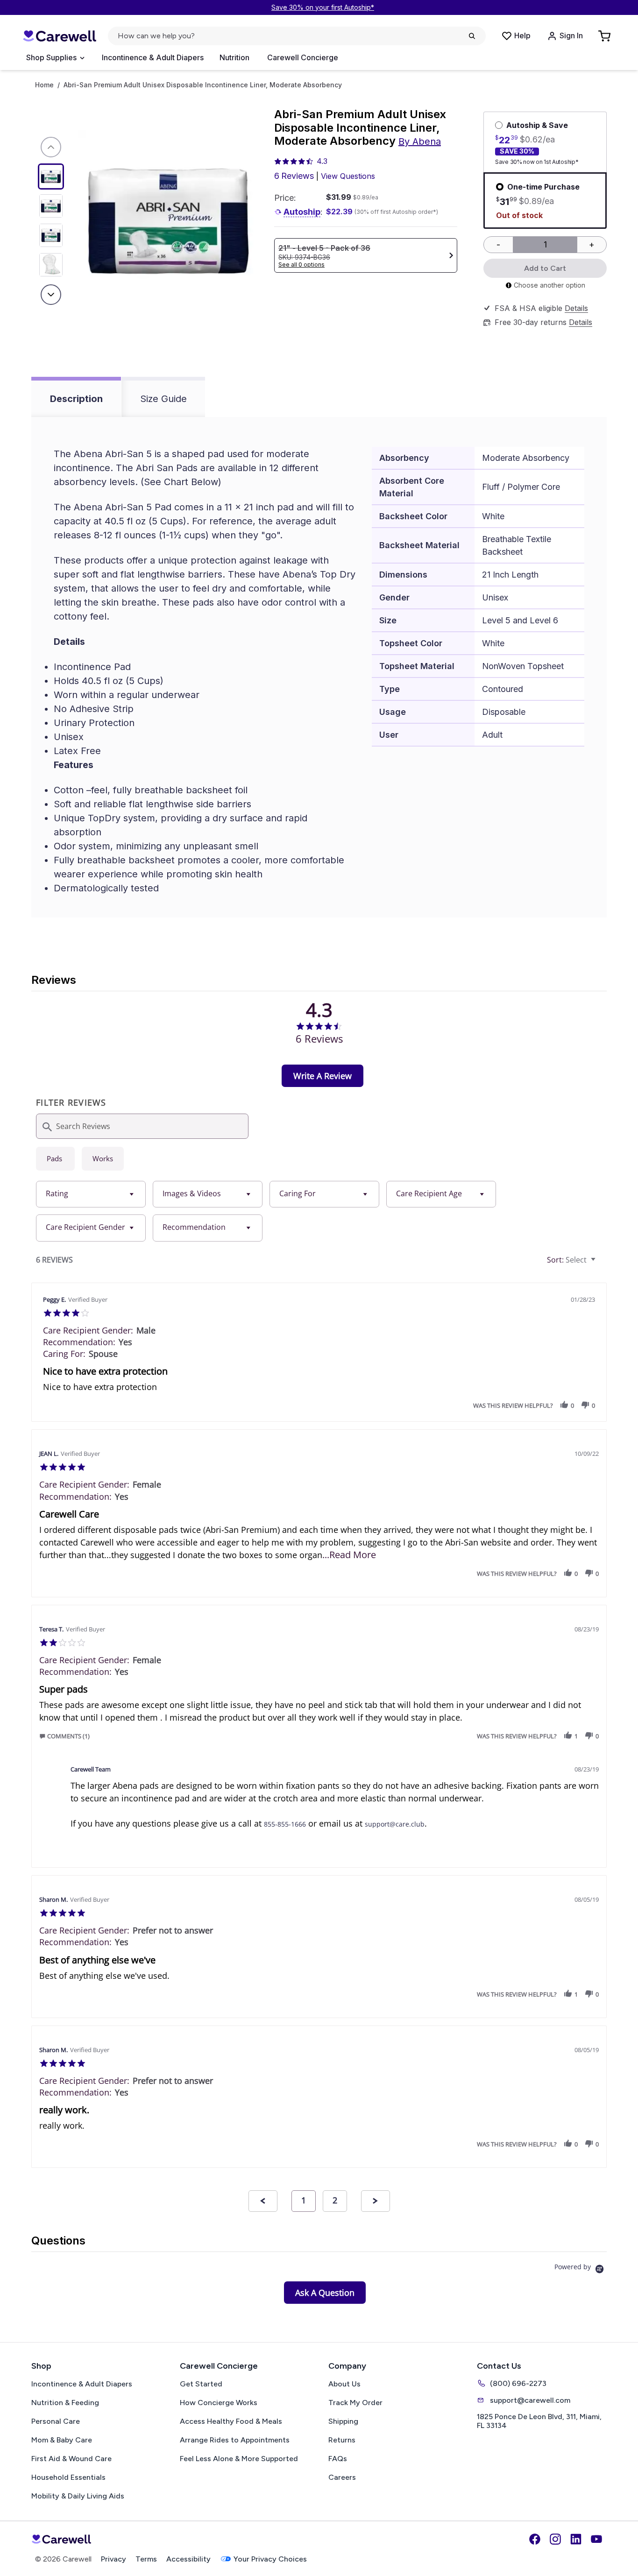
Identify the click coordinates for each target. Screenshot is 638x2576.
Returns (342, 2440)
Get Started (201, 2384)
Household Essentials (68, 2477)
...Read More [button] (349, 1555)
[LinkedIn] (576, 2539)
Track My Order (355, 2403)
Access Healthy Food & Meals (231, 2421)
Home (44, 85)
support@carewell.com (530, 2400)
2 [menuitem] (335, 2200)
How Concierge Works (219, 2403)
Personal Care (56, 2421)
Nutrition (234, 57)
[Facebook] (535, 2539)
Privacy (113, 2559)
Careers (342, 2477)
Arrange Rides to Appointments (235, 2440)
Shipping (343, 2421)
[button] (564, 1405)
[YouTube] (596, 2539)
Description (76, 399)
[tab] (323, 1076)
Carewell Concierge (303, 57)
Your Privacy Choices (270, 2559)
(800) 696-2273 (518, 2383)
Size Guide (163, 399)
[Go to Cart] (605, 36)
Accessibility (188, 2559)
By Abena (420, 141)
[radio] (55, 1159)
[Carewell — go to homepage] (59, 36)
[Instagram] (555, 2539)
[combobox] (91, 1194)
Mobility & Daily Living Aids (78, 2496)
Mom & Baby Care (62, 2440)
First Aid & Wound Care (71, 2459)
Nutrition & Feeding (65, 2403)
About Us (344, 2384)
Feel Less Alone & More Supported (239, 2459)
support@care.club (395, 1824)
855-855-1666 (285, 1824)
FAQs (338, 2459)
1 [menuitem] (304, 2200)
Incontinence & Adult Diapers (153, 57)
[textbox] (600, 1263)
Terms (146, 2559)
